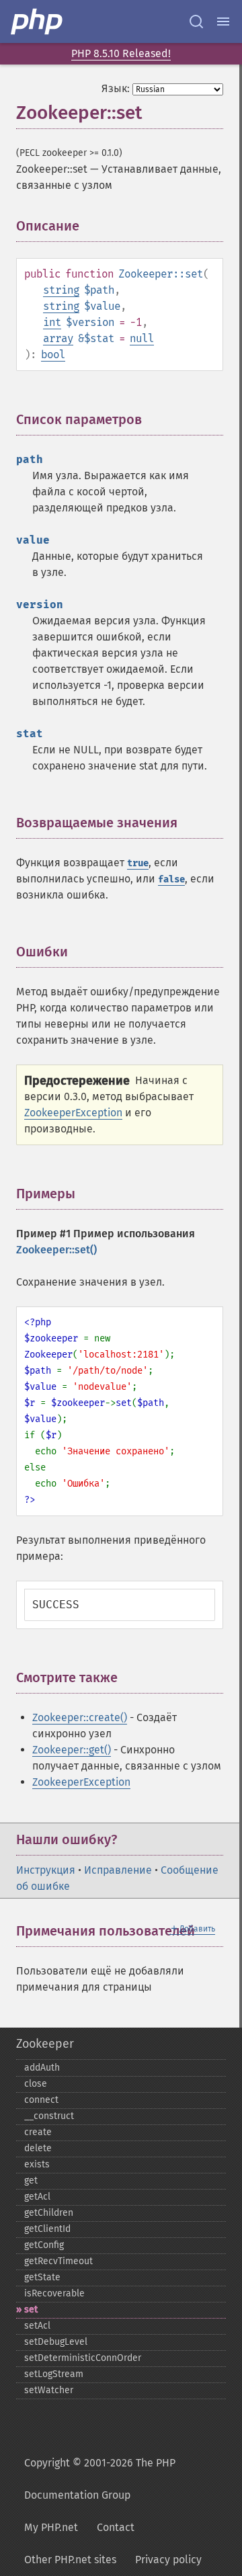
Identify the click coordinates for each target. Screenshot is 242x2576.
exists (37, 2164)
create (38, 2132)
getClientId (47, 2229)
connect (41, 2100)
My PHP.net (51, 2527)
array (58, 338)
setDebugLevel (56, 2342)
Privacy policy (168, 2560)
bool (53, 355)
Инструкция (46, 1870)
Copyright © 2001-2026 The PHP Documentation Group (100, 2479)
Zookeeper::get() (72, 1750)
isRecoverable (54, 2293)
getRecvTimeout (58, 2261)
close (36, 2084)
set (31, 2310)
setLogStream (54, 2374)
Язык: (116, 88)
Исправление (118, 1870)
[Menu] (223, 22)
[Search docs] (196, 22)
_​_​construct (49, 2116)
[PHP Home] (38, 22)
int (52, 322)
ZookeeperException (73, 1113)
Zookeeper (45, 2044)
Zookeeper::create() (80, 1717)
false (171, 879)
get (31, 2180)
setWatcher (49, 2390)
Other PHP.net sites (70, 2560)
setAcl (37, 2326)
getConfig (44, 2245)
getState (42, 2277)
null (142, 338)
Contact (116, 2527)
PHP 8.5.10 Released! (121, 53)
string (61, 290)
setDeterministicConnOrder (83, 2358)
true (138, 863)
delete (38, 2148)
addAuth (42, 2068)
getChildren (49, 2213)
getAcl (37, 2197)
